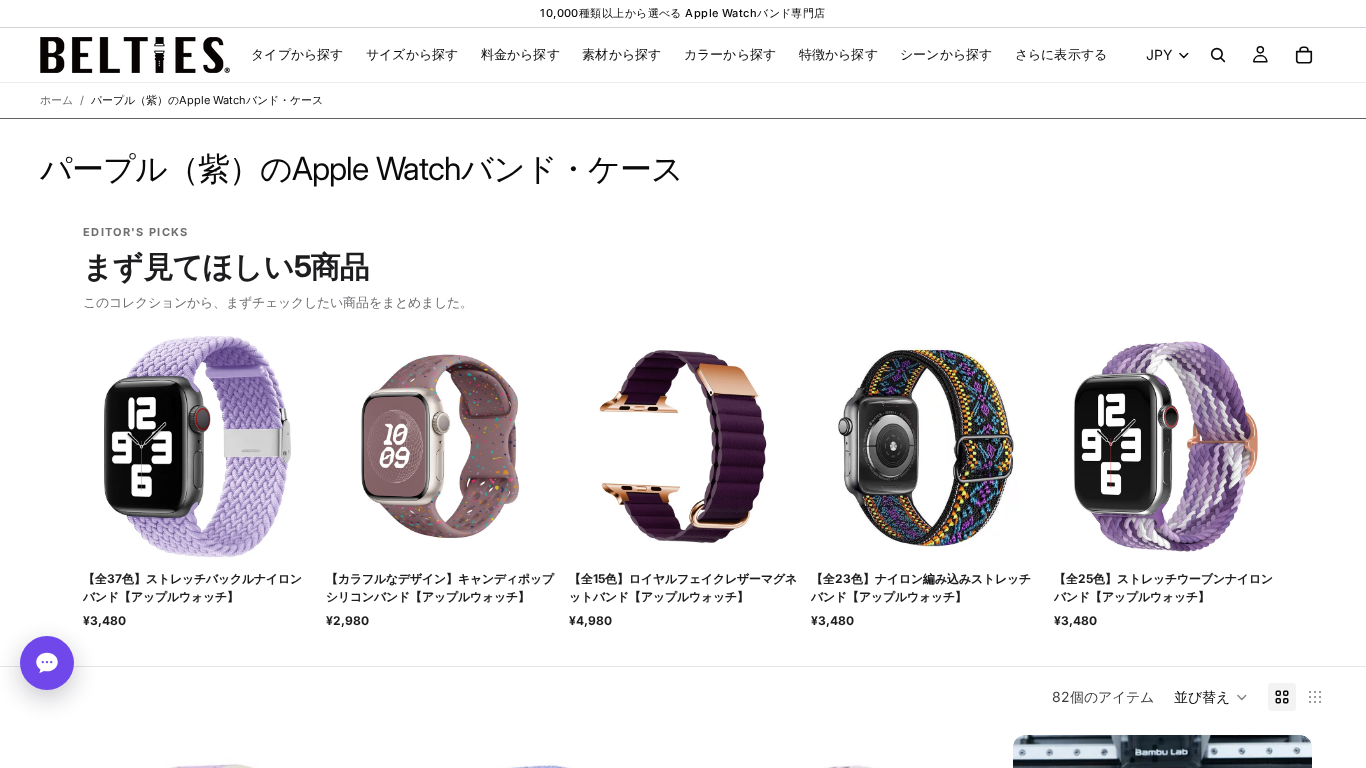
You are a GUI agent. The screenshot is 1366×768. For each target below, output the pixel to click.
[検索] (1218, 55)
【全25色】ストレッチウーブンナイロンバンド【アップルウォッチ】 (1163, 587)
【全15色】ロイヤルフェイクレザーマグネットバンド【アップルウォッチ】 (683, 587)
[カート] (1304, 55)
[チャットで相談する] (47, 663)
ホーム (56, 100)
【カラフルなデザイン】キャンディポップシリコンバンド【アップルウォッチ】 (440, 587)
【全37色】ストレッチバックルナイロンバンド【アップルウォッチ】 (192, 587)
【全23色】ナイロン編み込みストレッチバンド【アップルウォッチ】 (921, 587)
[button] (1211, 697)
